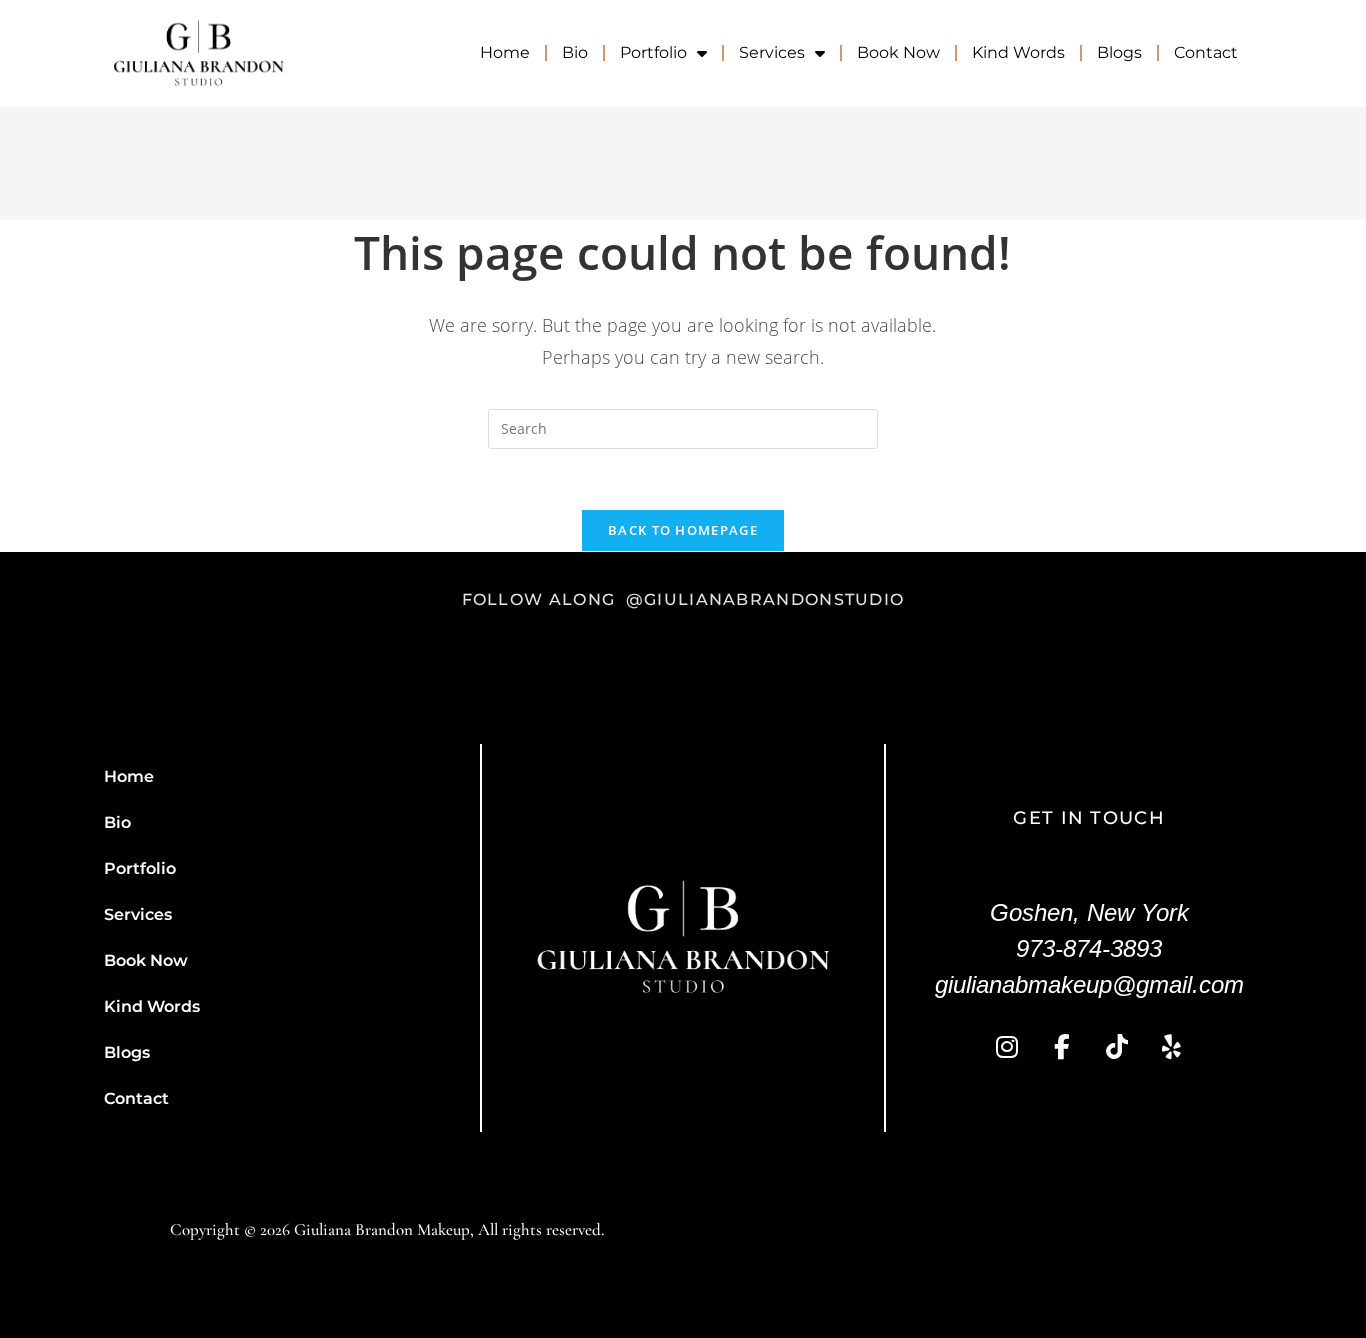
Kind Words (1018, 52)
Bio (575, 52)
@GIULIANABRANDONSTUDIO (765, 599)
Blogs (1119, 52)
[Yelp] (1172, 1048)
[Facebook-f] (1062, 1048)
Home (505, 52)
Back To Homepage (683, 530)
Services (772, 52)
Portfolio (653, 52)
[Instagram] (1007, 1048)
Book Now (898, 52)
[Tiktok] (1117, 1048)
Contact (1206, 52)
